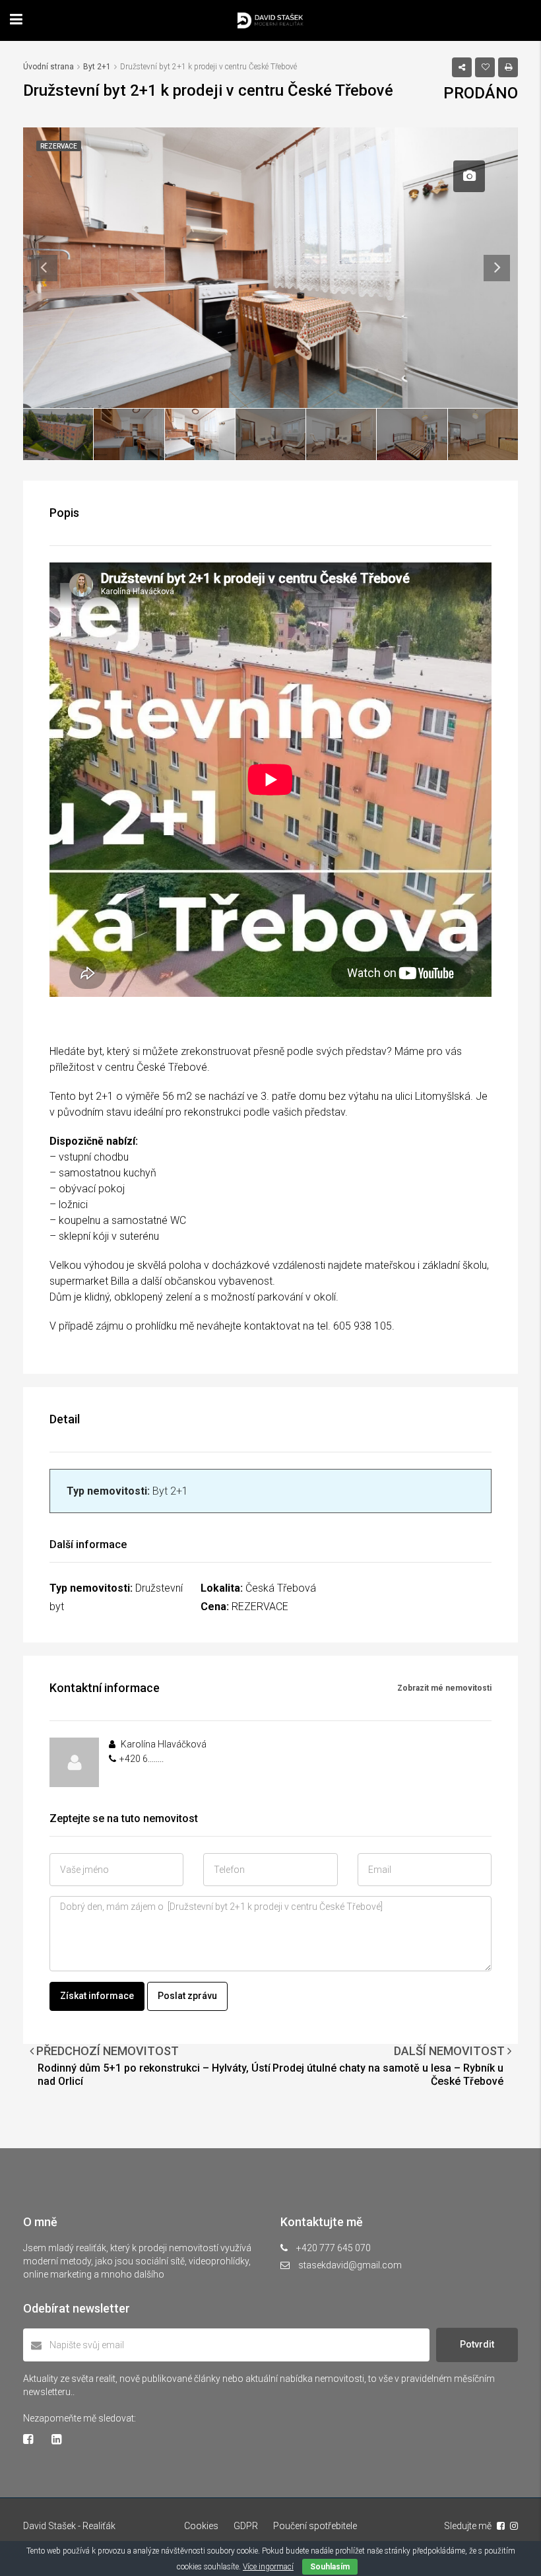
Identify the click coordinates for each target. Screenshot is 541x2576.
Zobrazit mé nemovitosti (444, 1688)
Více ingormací (268, 2567)
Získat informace (97, 1996)
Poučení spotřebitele (315, 2526)
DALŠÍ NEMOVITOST (451, 2051)
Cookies (201, 2526)
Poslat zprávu (187, 1996)
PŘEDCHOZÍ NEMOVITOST (106, 2051)
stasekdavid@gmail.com (350, 2265)
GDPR (246, 2526)
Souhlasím (330, 2567)
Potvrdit (477, 2344)
